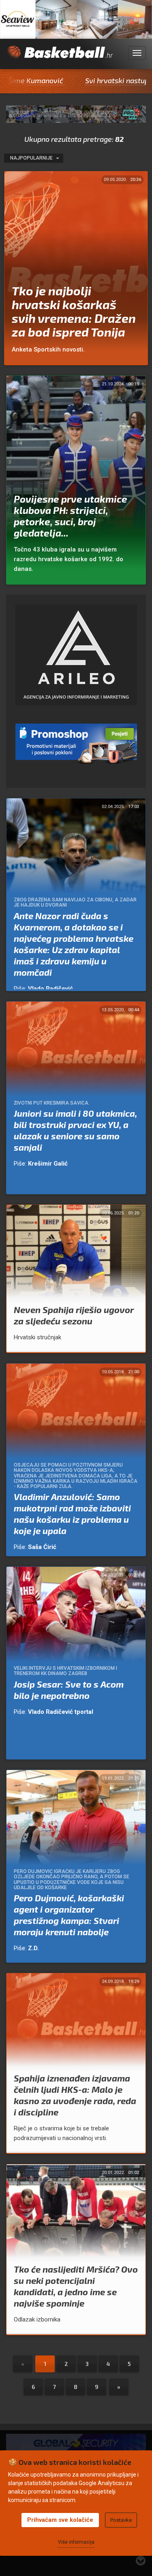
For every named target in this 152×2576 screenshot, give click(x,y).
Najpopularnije (32, 158)
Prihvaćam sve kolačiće (60, 2520)
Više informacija (76, 2542)
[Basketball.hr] (59, 57)
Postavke (121, 2520)
